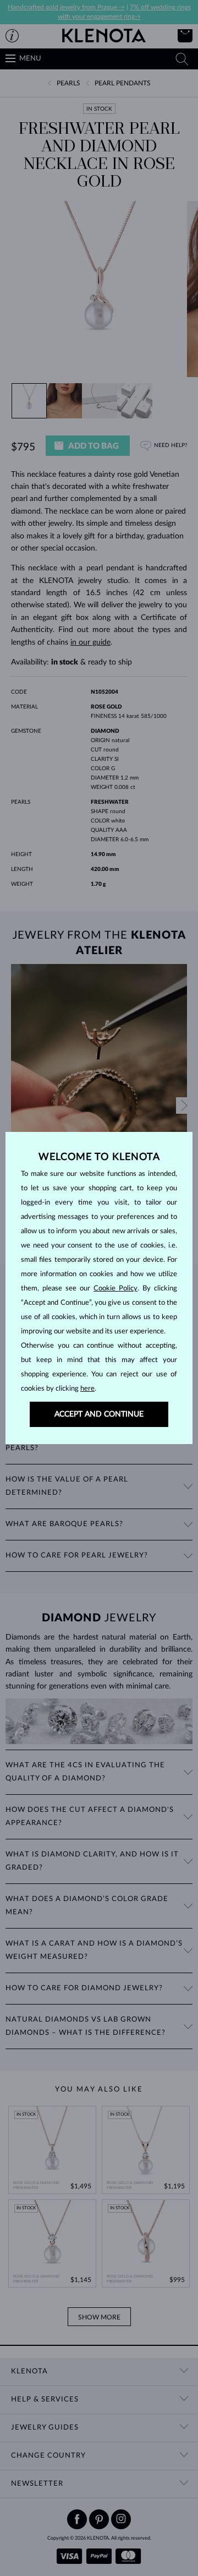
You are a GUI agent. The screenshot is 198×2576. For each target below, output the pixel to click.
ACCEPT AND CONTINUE (99, 1414)
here (87, 1389)
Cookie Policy (116, 1289)
